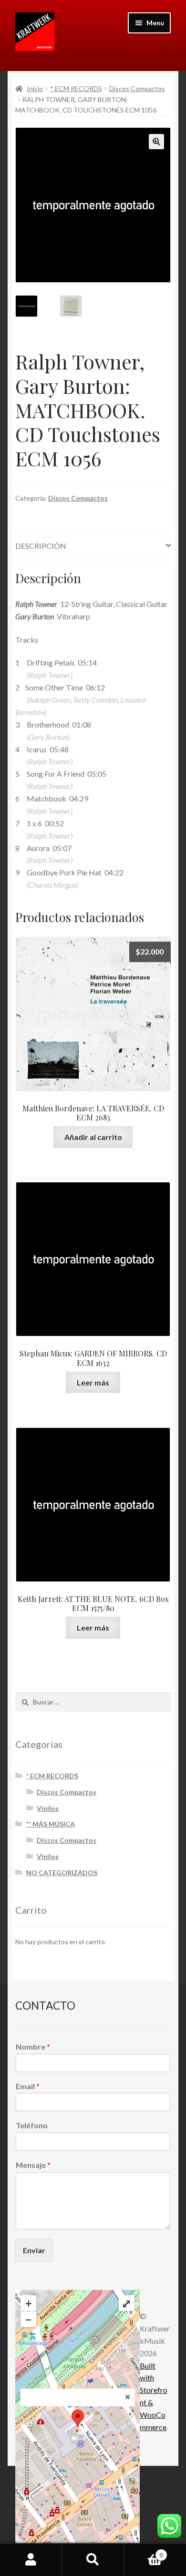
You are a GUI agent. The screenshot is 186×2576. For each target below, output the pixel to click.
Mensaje (33, 2165)
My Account (31, 2560)
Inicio (35, 88)
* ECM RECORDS (76, 88)
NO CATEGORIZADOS (62, 1873)
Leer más (93, 1382)
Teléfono (32, 2125)
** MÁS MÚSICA (51, 1824)
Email (28, 2086)
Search (93, 2560)
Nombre (33, 2047)
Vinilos (48, 1808)
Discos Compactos (137, 88)
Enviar (34, 2250)
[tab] (93, 546)
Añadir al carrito (93, 1137)
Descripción (41, 546)
